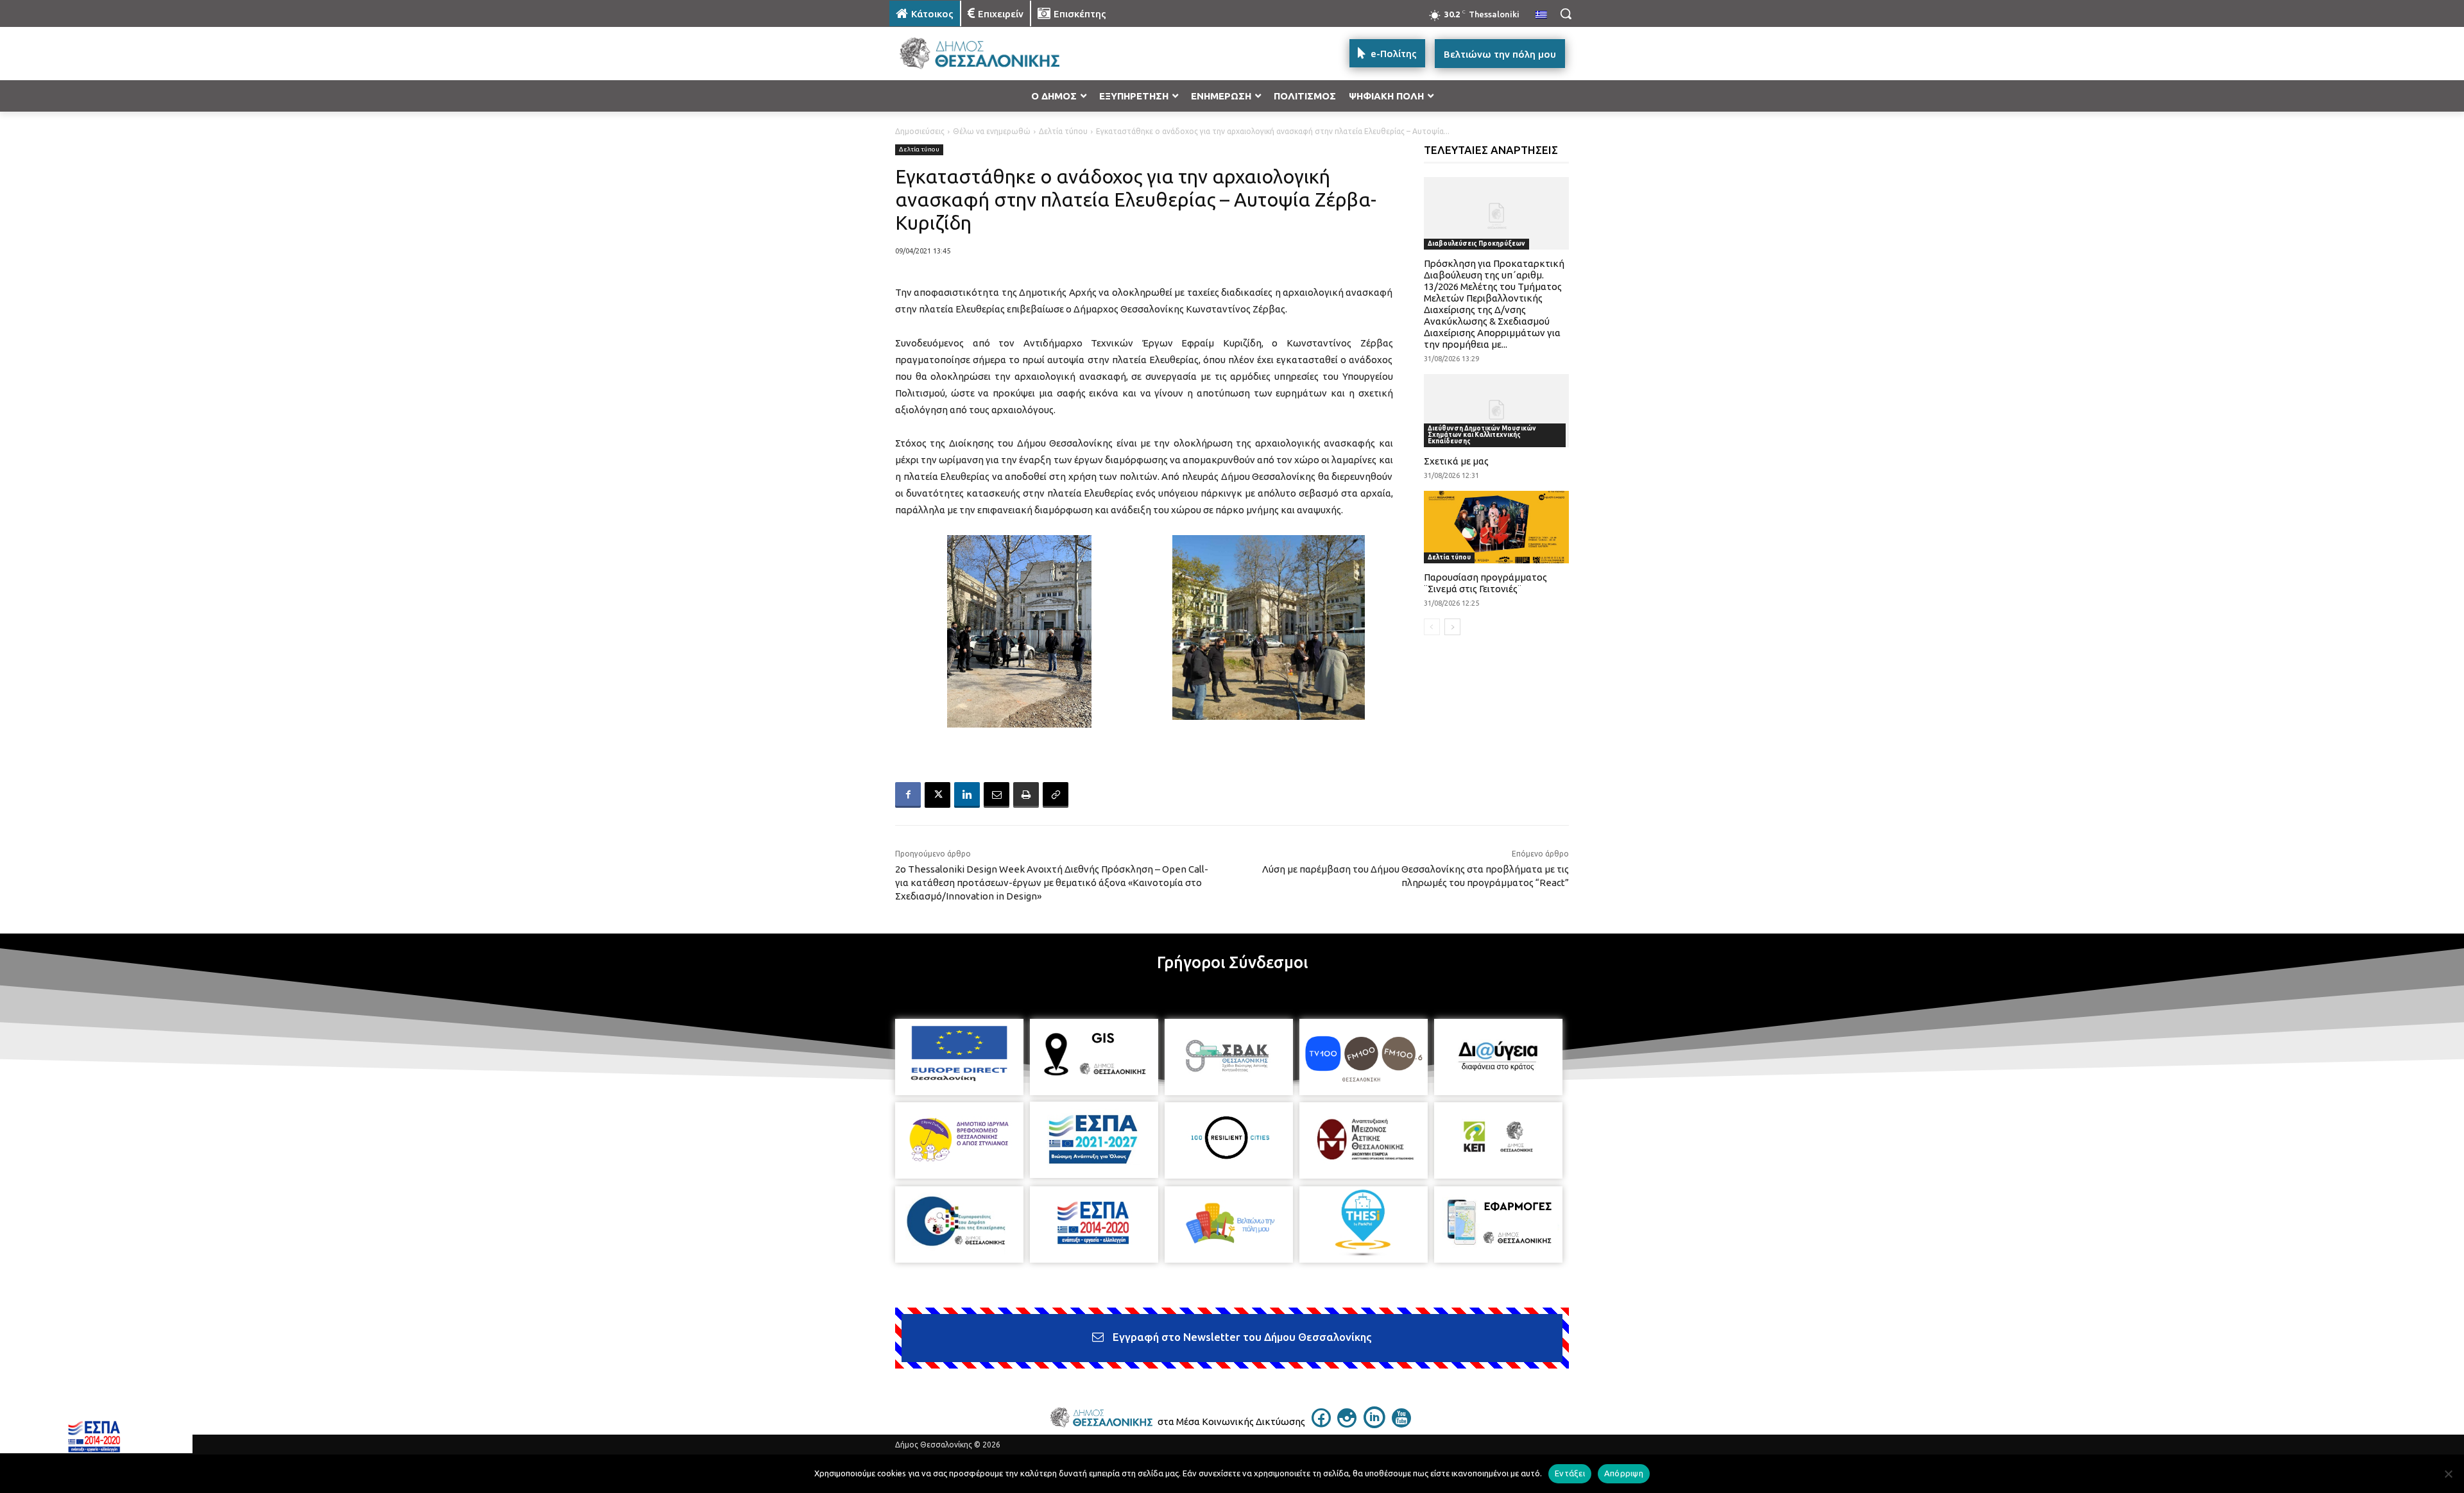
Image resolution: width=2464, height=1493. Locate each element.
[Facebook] (908, 795)
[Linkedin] (967, 795)
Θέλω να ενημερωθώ (992, 131)
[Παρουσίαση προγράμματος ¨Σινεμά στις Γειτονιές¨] (1497, 527)
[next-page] (1452, 627)
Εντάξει (1570, 1473)
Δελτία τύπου (1063, 131)
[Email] (997, 795)
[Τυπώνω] (1026, 795)
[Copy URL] (1056, 795)
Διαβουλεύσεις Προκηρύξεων (1476, 243)
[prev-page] (1432, 627)
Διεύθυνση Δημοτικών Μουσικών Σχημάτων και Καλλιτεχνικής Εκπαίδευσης (1482, 435)
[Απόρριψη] (2448, 1474)
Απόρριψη (1624, 1473)
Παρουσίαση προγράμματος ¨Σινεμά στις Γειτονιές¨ (1485, 583)
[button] (1566, 13)
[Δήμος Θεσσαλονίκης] (992, 54)
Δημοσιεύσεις (920, 131)
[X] (937, 795)
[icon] (1321, 1424)
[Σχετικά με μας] (1497, 410)
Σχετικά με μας (1456, 461)
